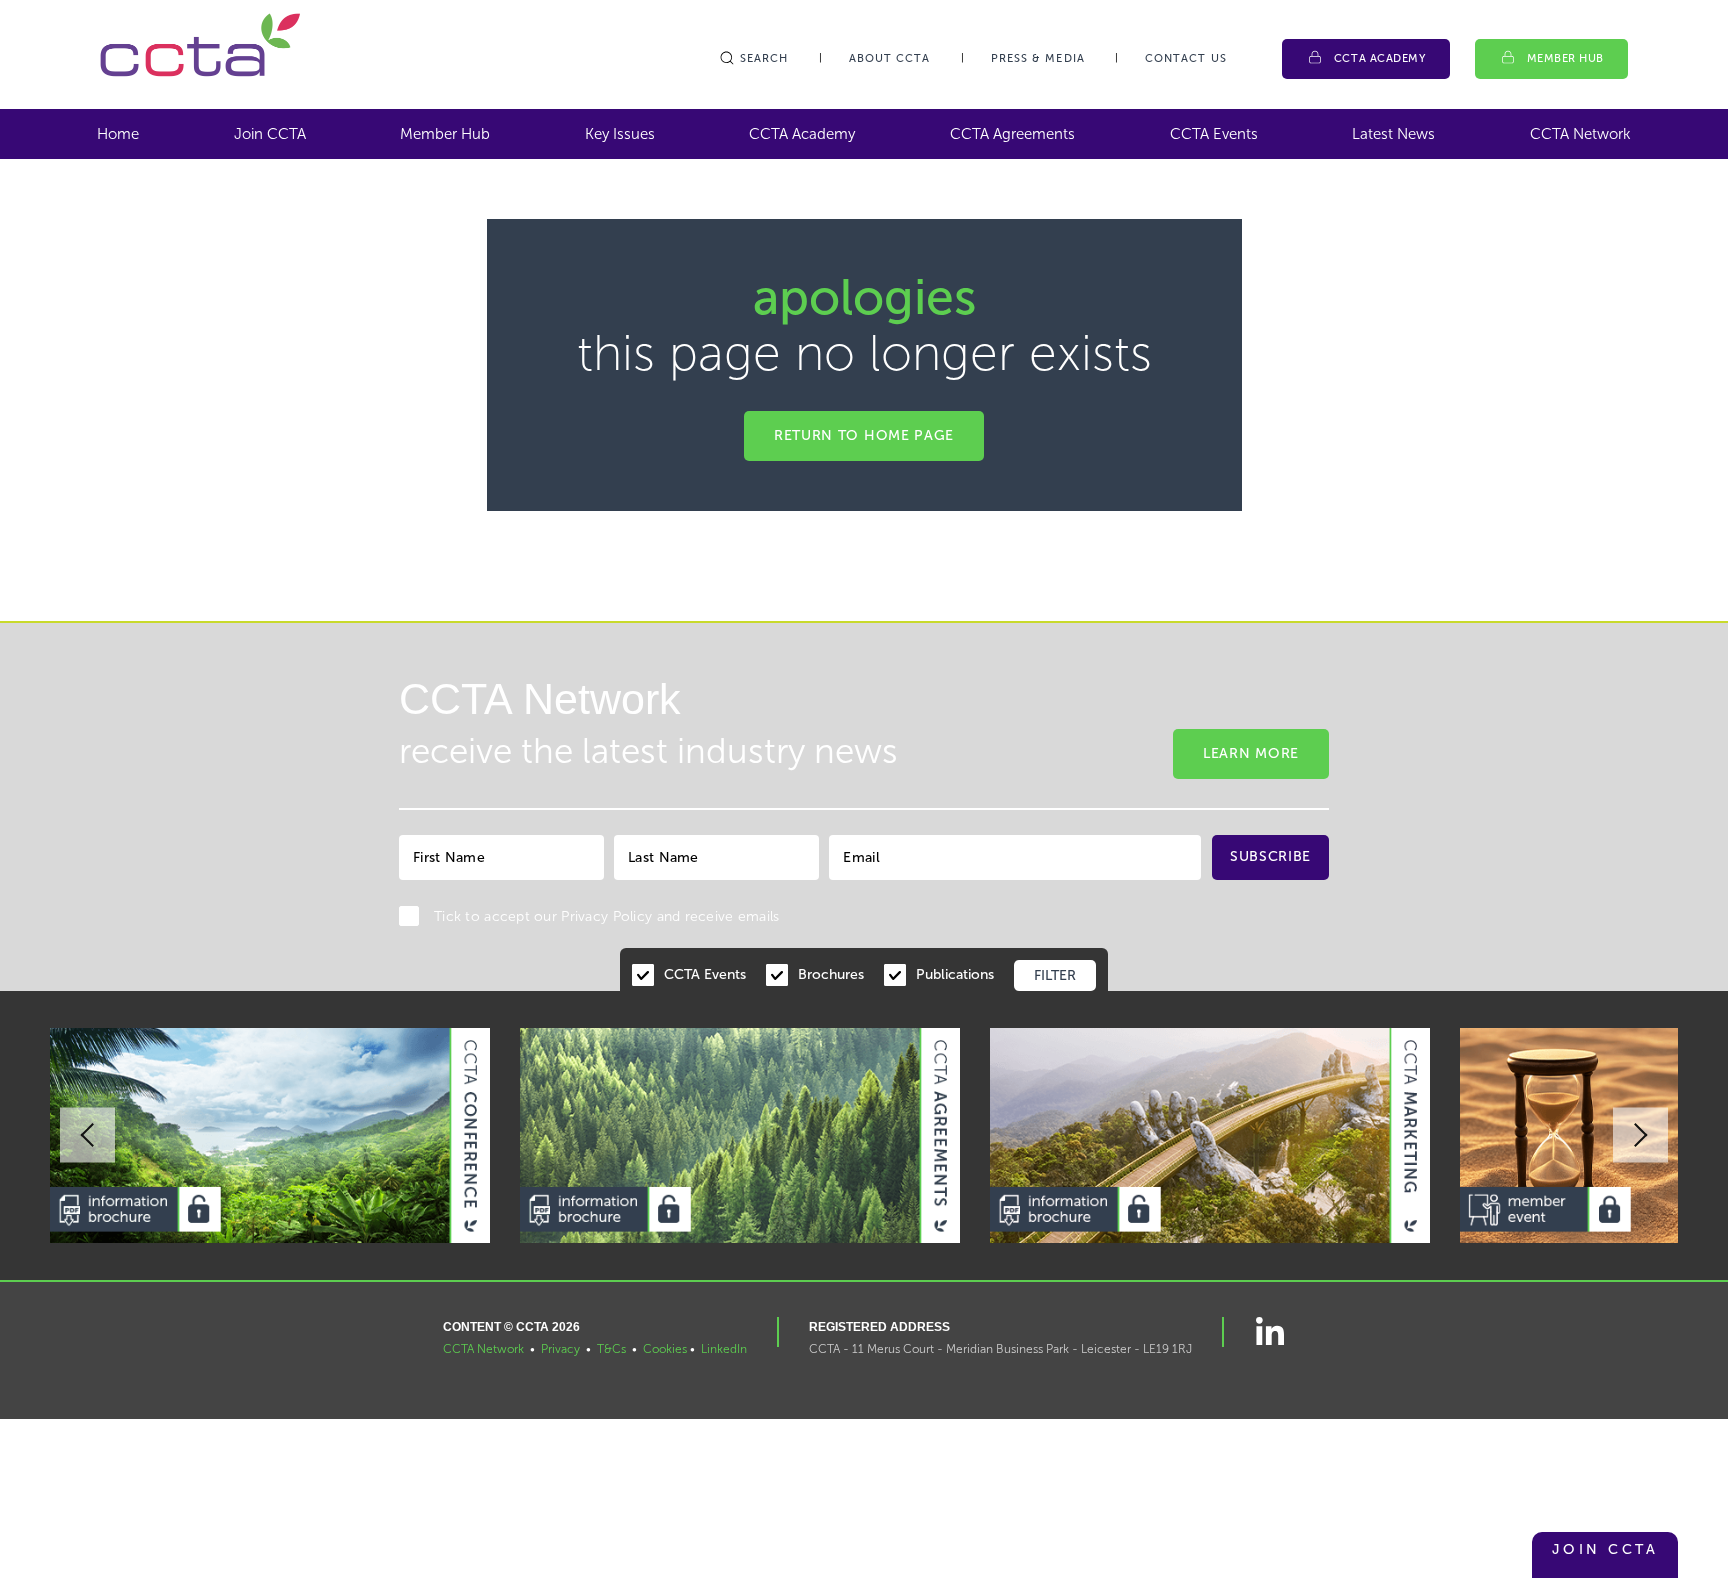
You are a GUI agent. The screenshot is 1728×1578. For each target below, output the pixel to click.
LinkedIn (724, 1349)
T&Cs (611, 1349)
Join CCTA (270, 134)
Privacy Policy (606, 916)
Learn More (1251, 753)
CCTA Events (1214, 134)
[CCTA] (200, 44)
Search (764, 58)
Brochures (831, 974)
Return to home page (864, 435)
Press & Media (1038, 58)
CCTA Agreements (1012, 134)
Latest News (1393, 134)
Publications (955, 974)
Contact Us (1186, 58)
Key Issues (620, 134)
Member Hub (1566, 58)
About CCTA (890, 58)
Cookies (665, 1349)
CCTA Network (1580, 134)
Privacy (560, 1349)
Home (118, 134)
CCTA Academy (1380, 58)
